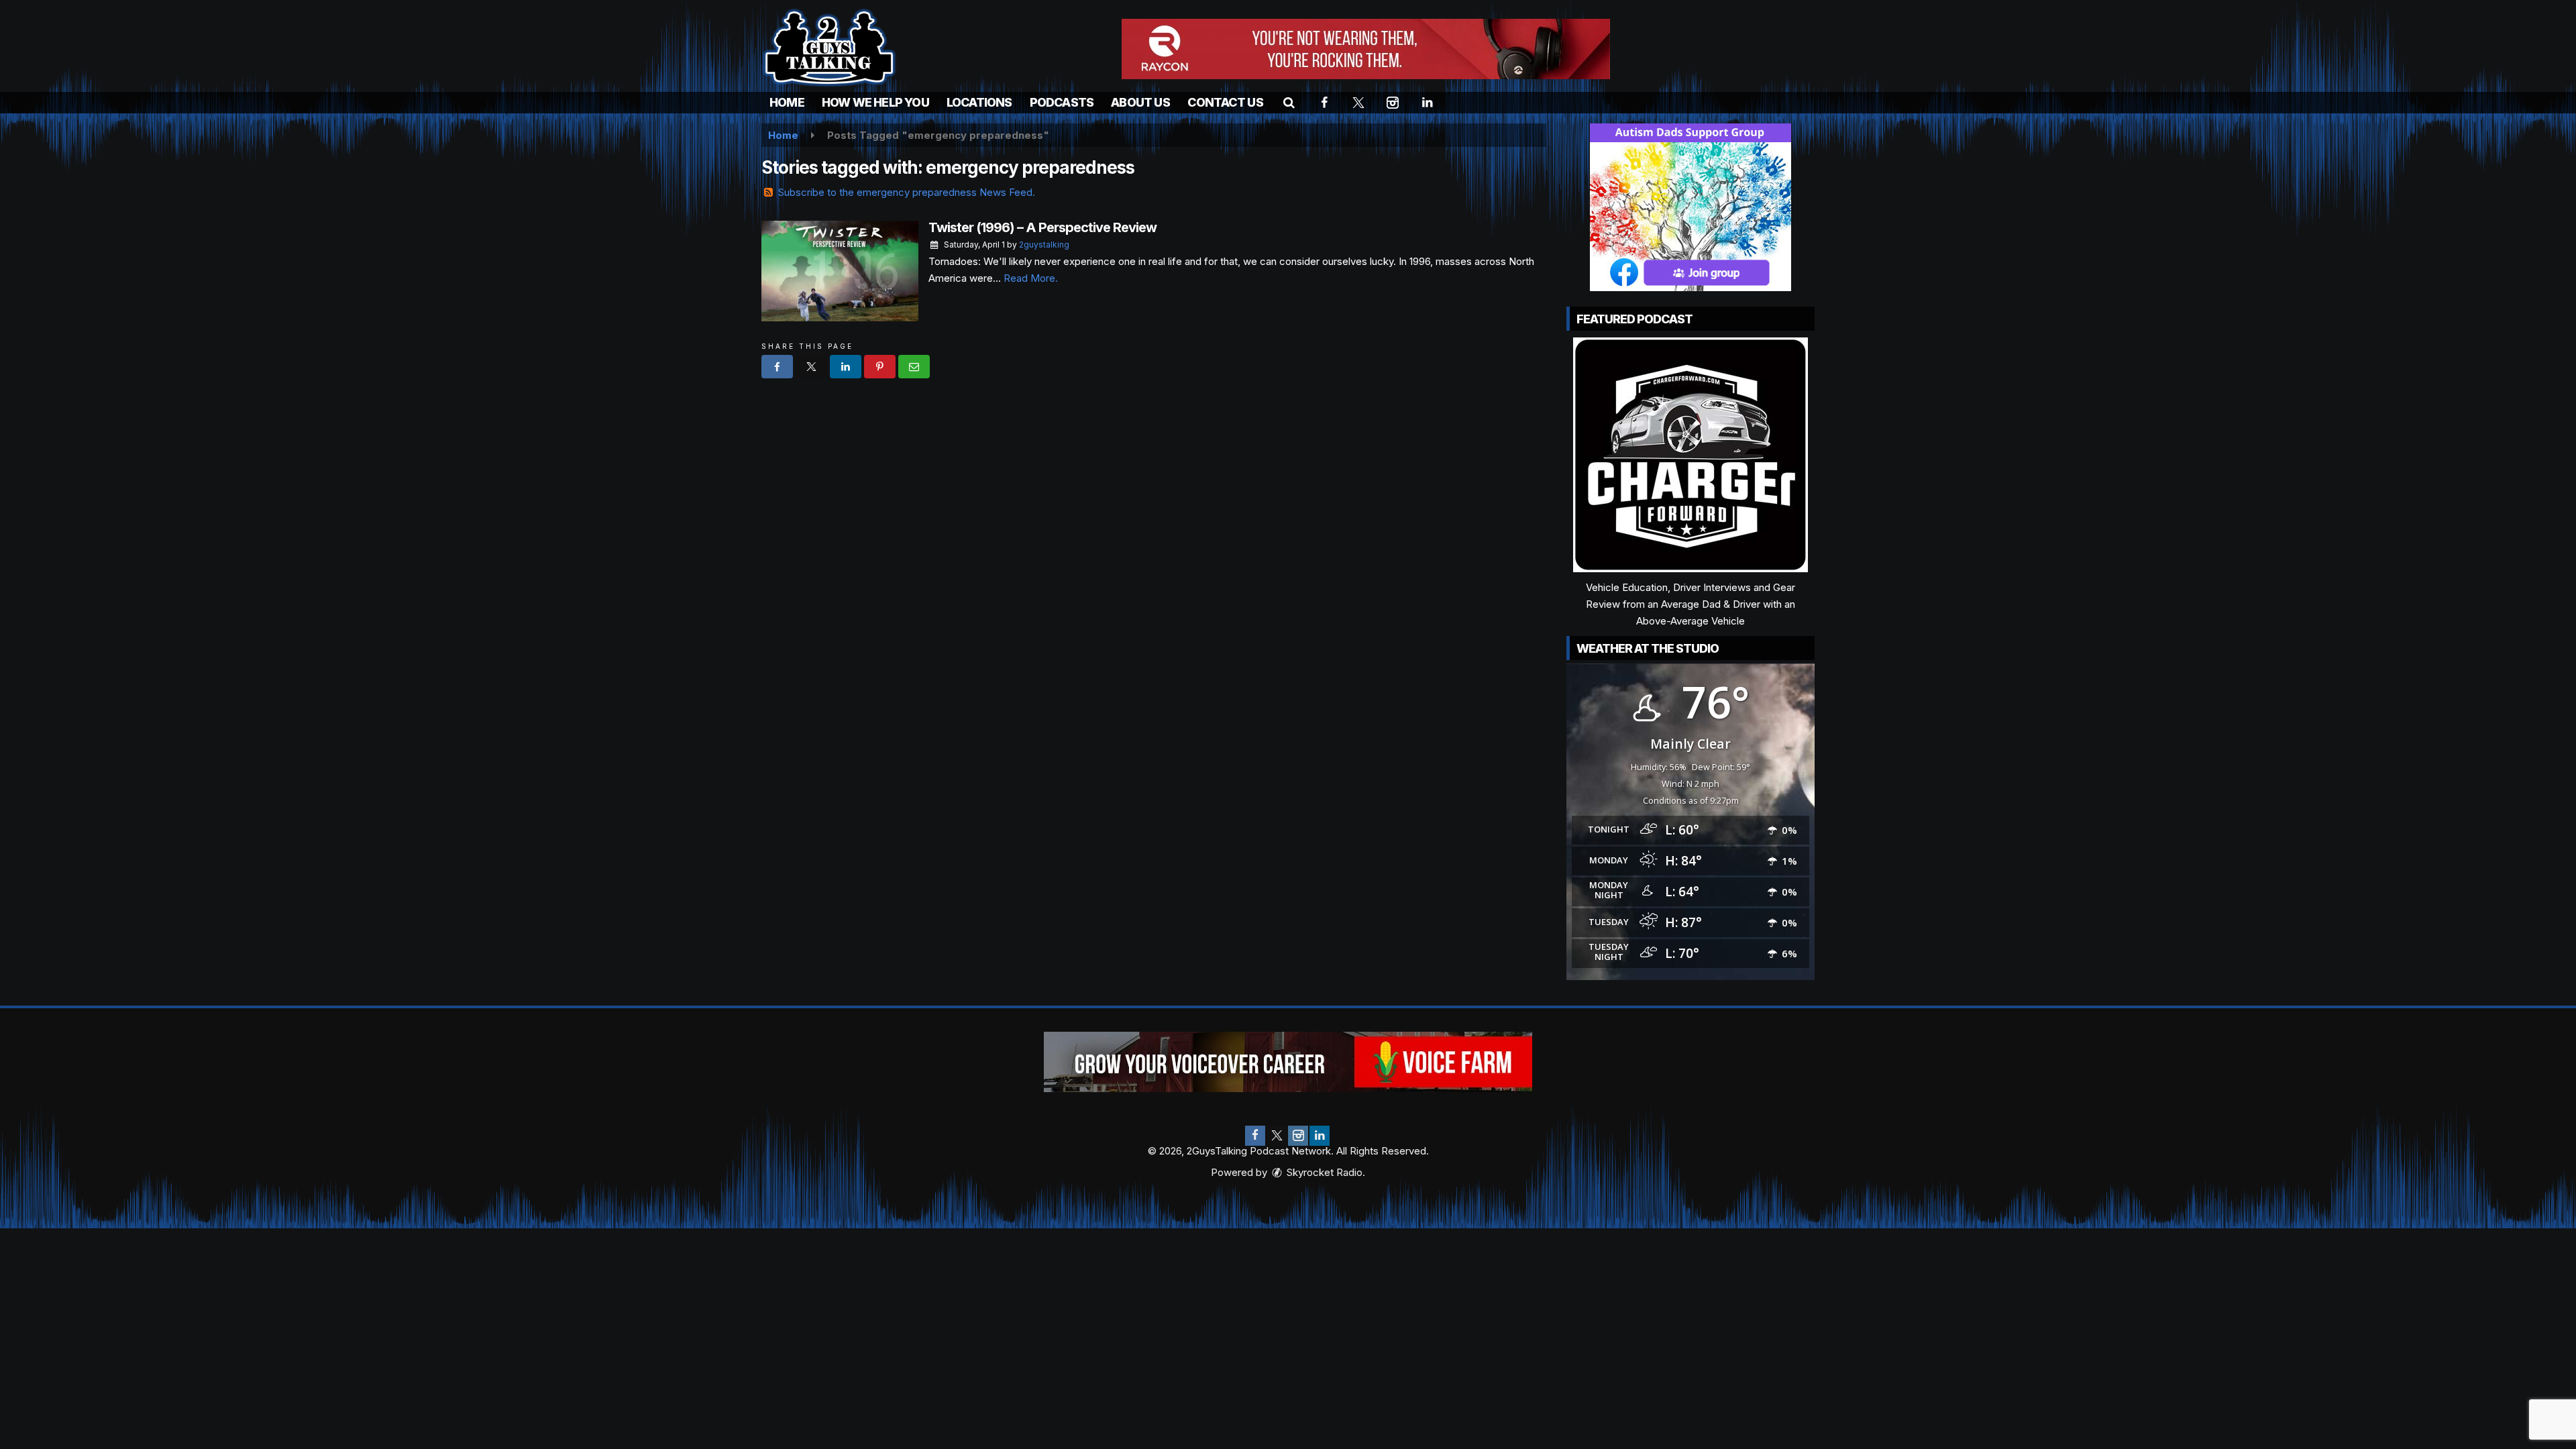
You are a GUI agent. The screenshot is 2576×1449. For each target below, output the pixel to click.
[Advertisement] (1366, 49)
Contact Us (1225, 102)
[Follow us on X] (1277, 1136)
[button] (1289, 102)
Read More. (1031, 278)
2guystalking (1044, 245)
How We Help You (875, 102)
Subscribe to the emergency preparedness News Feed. (907, 192)
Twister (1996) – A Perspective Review (1042, 227)
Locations (979, 102)
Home (787, 102)
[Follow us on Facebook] (1255, 1136)
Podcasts (1062, 102)
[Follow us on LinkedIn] (1320, 1136)
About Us (1140, 102)
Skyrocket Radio (1323, 1172)
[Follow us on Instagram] (1298, 1136)
